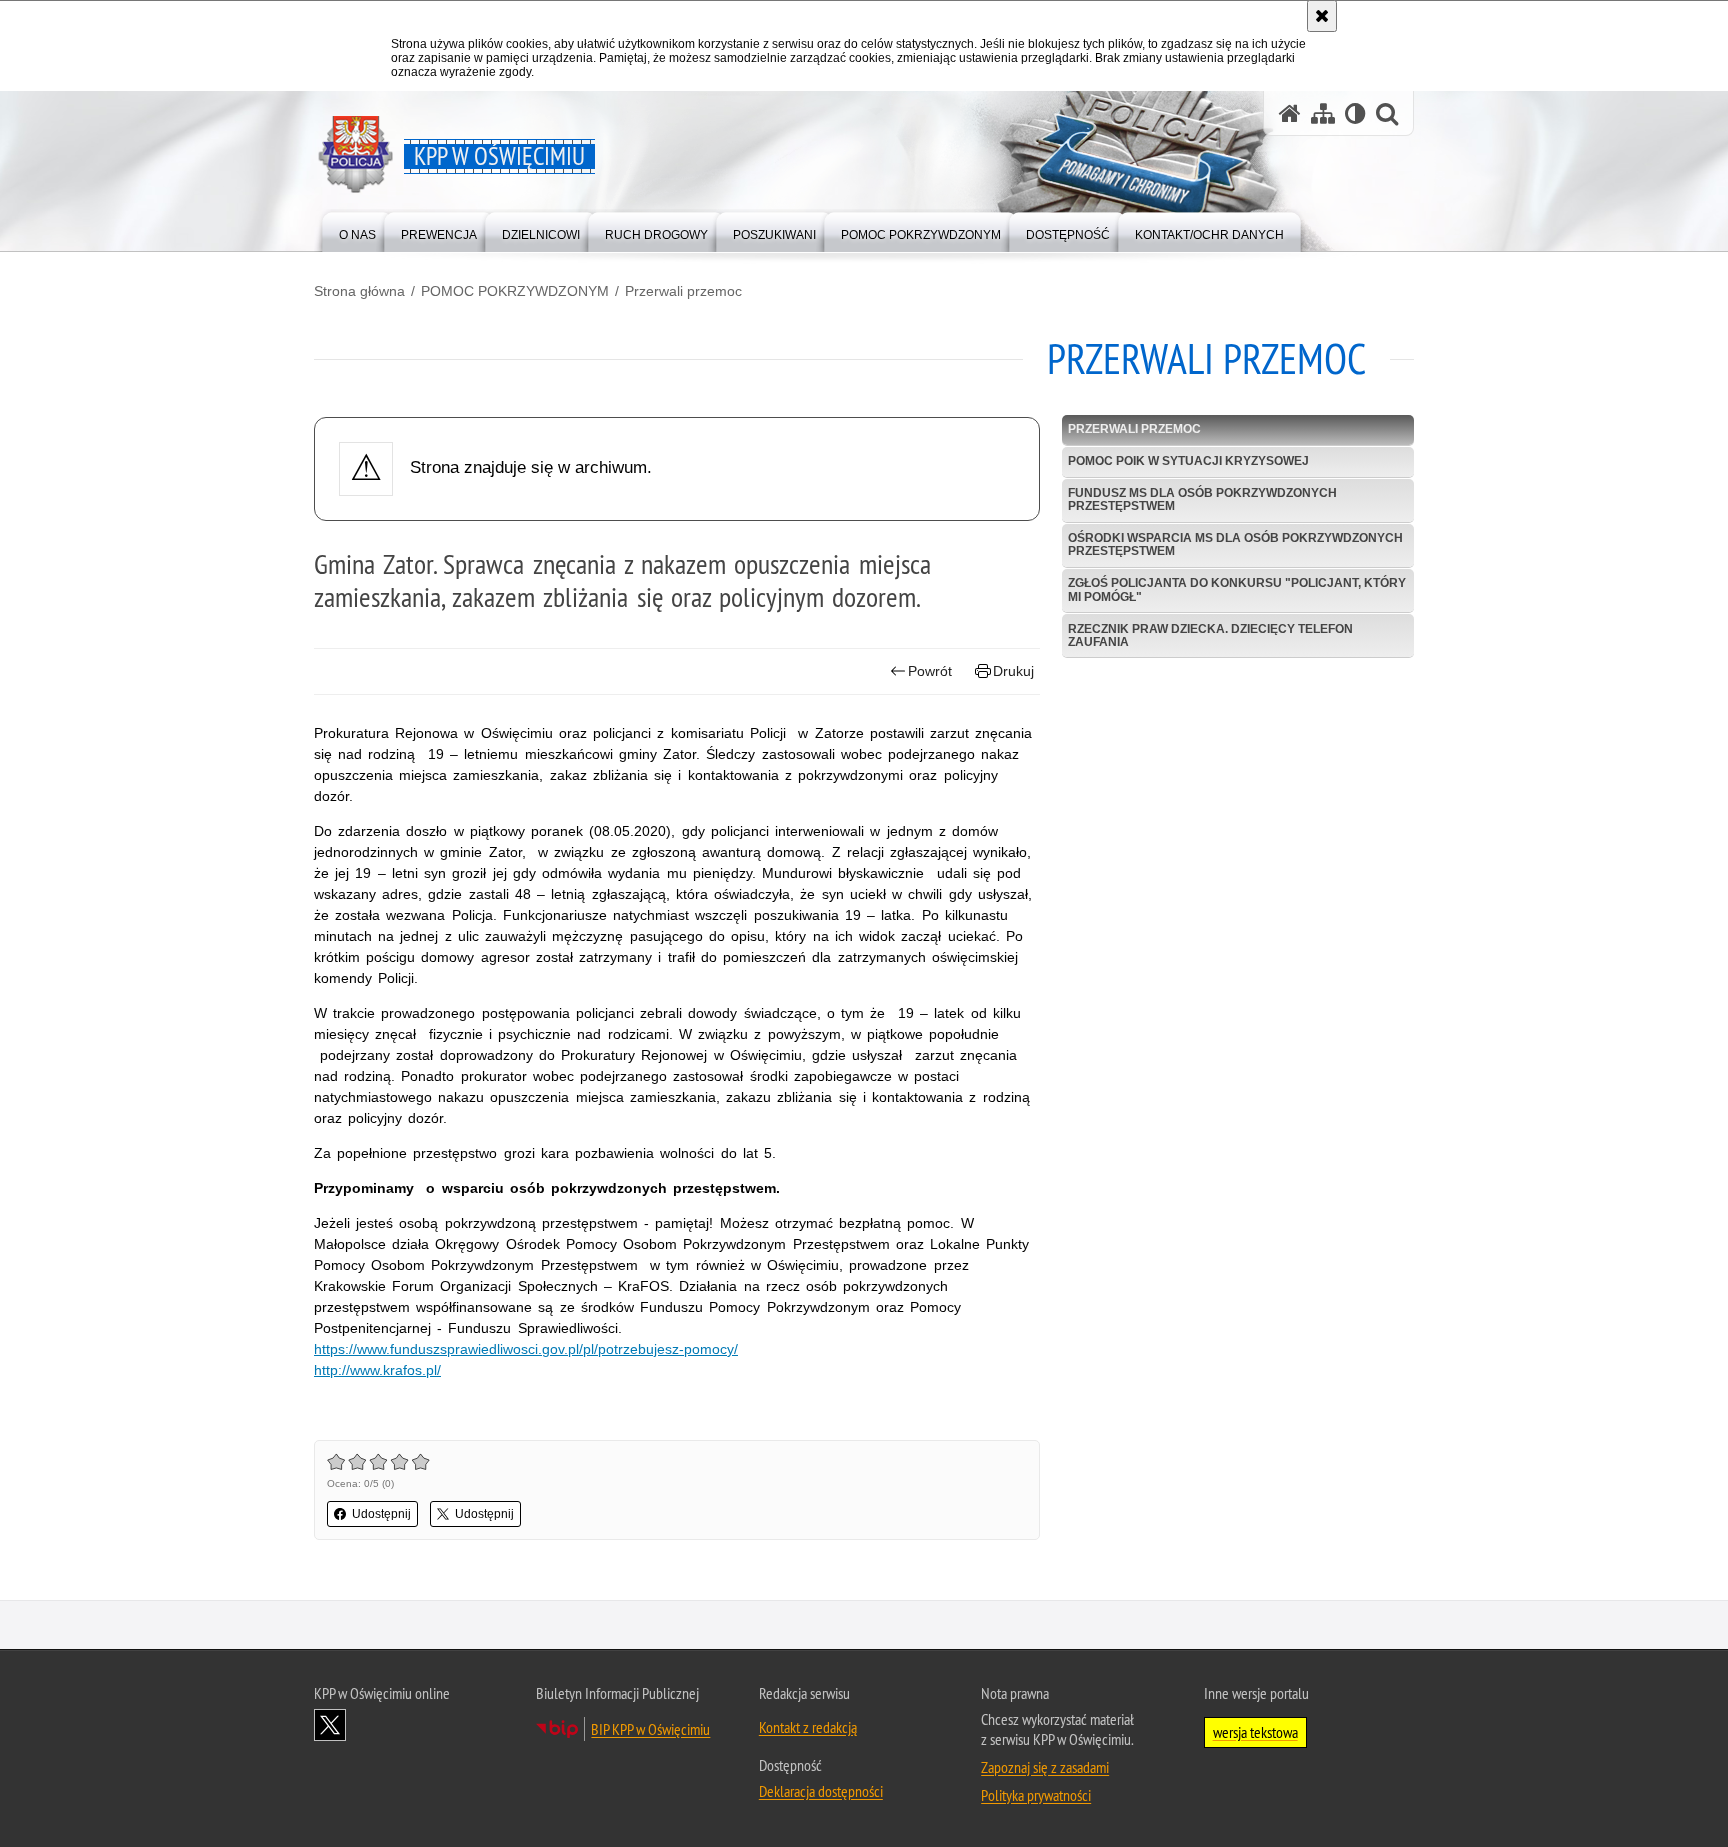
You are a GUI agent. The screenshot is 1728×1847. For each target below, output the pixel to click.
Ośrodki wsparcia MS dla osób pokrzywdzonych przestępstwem (1235, 544)
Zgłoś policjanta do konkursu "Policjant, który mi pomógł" (1237, 589)
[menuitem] (357, 230)
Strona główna (359, 291)
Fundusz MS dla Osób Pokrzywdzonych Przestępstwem (1202, 499)
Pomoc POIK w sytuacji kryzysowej (1188, 461)
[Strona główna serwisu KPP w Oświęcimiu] (1290, 113)
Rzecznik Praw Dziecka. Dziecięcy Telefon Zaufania (1210, 635)
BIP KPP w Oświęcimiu (650, 1729)
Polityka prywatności (1036, 1795)
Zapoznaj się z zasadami (1045, 1767)
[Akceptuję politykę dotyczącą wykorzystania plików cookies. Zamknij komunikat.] (1322, 16)
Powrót (930, 671)
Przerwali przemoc (683, 291)
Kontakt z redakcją (808, 1727)
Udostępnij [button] (381, 1514)
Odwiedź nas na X (330, 1725)
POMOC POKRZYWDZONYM (515, 291)
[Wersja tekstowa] (1355, 113)
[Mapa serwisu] (1323, 113)
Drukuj (1013, 671)
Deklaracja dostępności (821, 1791)
